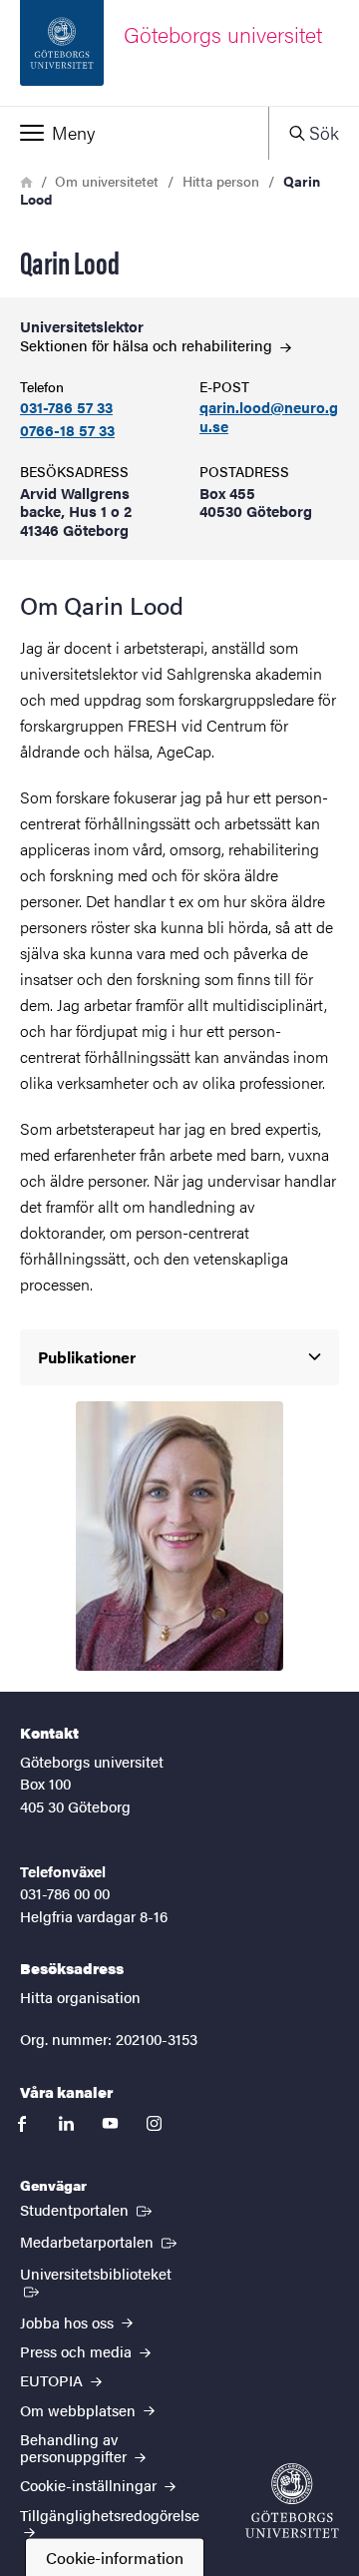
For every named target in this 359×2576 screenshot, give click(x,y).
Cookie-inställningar (90, 2485)
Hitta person (221, 181)
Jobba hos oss (69, 2322)
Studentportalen (88, 2209)
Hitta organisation (80, 1997)
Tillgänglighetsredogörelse (110, 2515)
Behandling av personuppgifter (75, 2447)
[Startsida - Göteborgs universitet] (292, 2501)
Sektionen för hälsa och (148, 345)
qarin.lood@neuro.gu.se (269, 417)
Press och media (78, 2351)
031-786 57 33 (66, 408)
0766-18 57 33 (67, 431)
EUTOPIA (53, 2380)
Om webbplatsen (80, 2410)
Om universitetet (107, 181)
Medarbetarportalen (100, 2241)
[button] (134, 133)
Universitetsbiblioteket (105, 2273)
